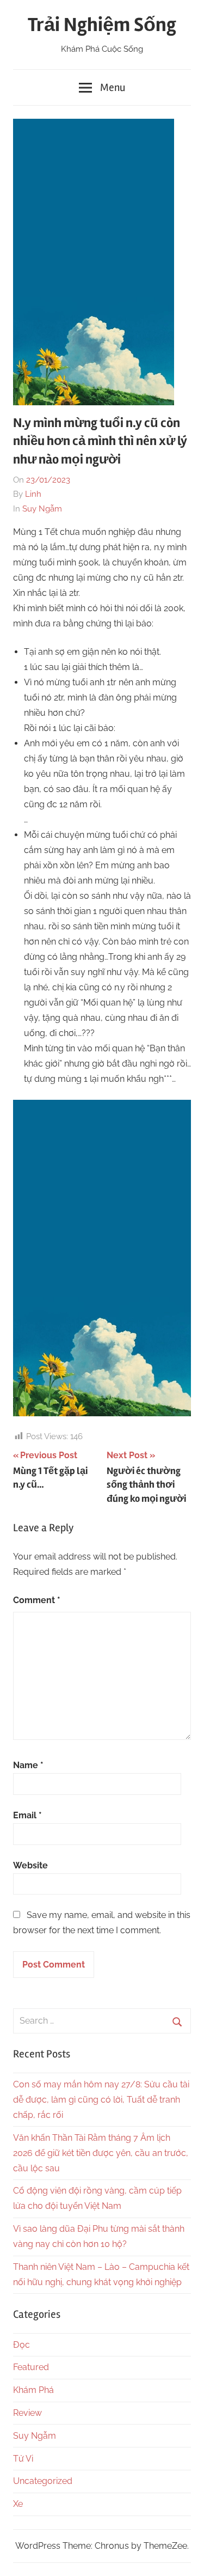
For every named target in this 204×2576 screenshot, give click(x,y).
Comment (37, 1600)
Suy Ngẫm (42, 509)
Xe (18, 2504)
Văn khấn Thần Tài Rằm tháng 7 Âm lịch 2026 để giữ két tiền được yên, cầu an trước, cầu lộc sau (101, 2153)
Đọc (21, 2345)
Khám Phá (33, 2390)
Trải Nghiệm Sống (102, 25)
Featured (31, 2367)
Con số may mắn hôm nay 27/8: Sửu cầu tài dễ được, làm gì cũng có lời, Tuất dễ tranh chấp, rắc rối (101, 2100)
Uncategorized (43, 2481)
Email (27, 1815)
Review (27, 2413)
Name (28, 1765)
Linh (33, 494)
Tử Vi (23, 2459)
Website (30, 1865)
